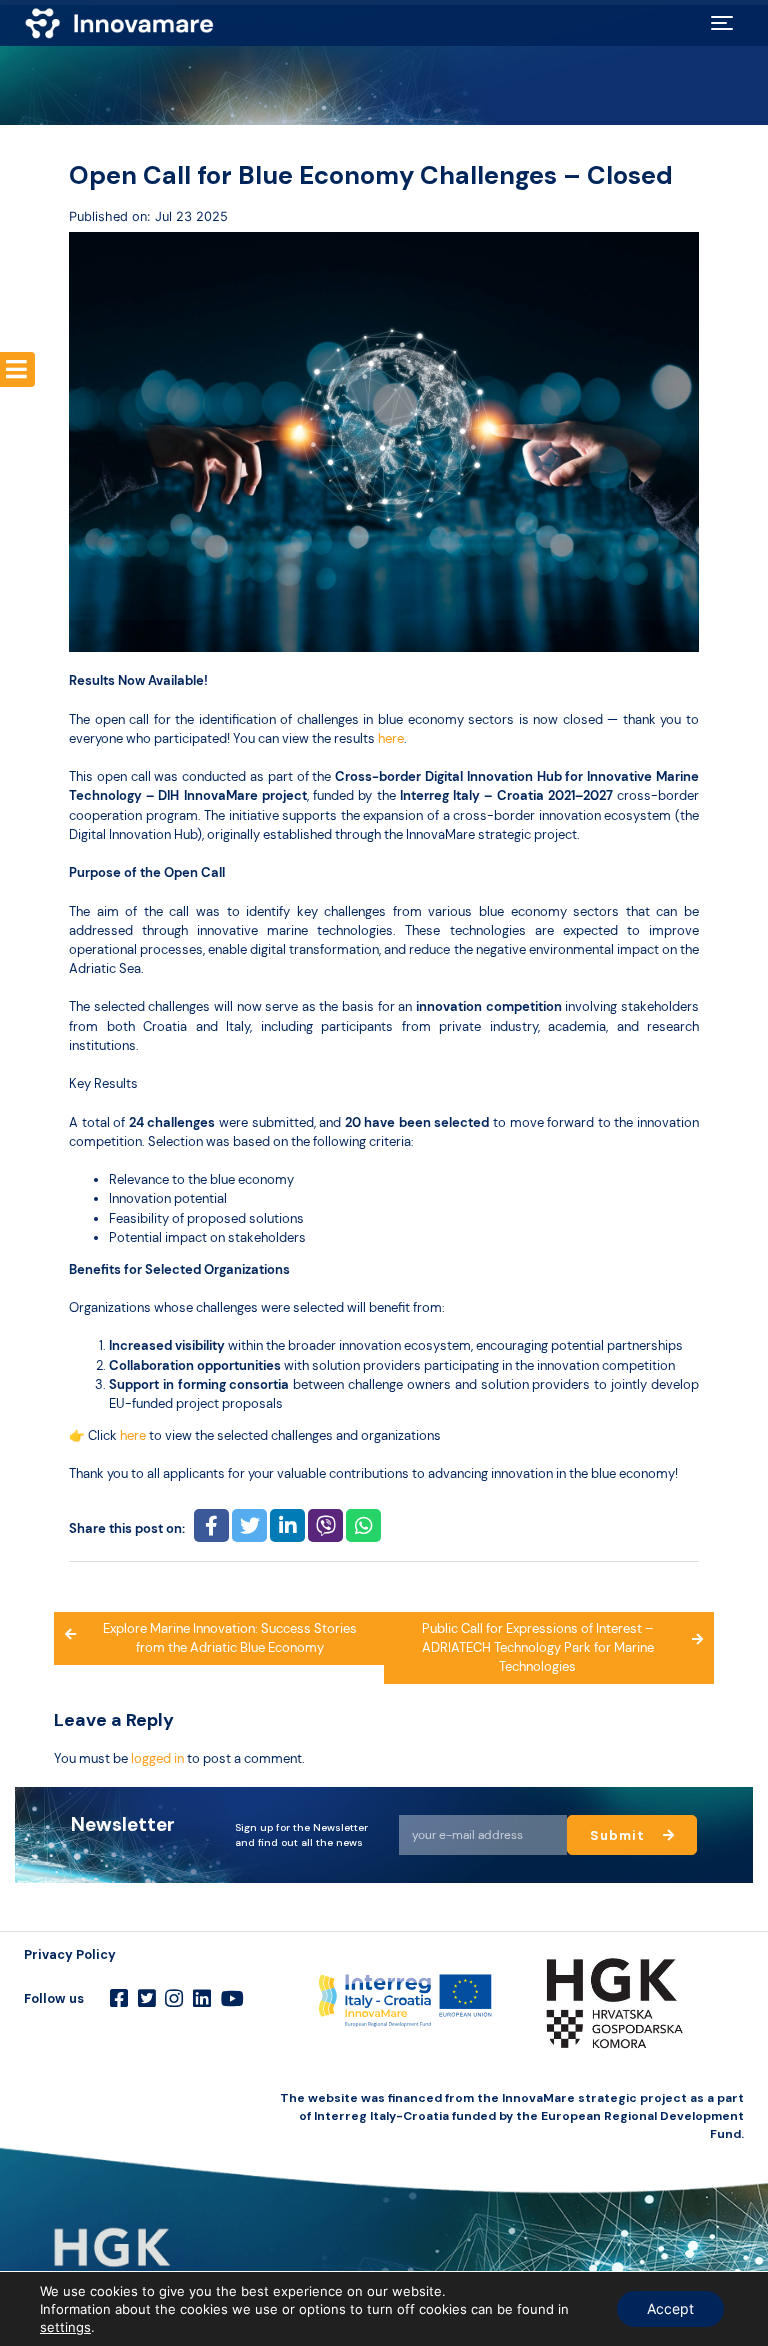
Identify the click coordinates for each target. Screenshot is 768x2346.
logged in (157, 1758)
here (391, 738)
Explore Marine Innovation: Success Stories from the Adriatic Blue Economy (230, 1638)
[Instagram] (174, 1999)
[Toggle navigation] (722, 23)
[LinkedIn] (202, 1999)
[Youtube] (232, 1999)
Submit (619, 1835)
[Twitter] (147, 1999)
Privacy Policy (70, 1954)
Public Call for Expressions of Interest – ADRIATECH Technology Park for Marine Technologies (538, 1647)
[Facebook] (119, 1999)
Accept (670, 2308)
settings (65, 2327)
